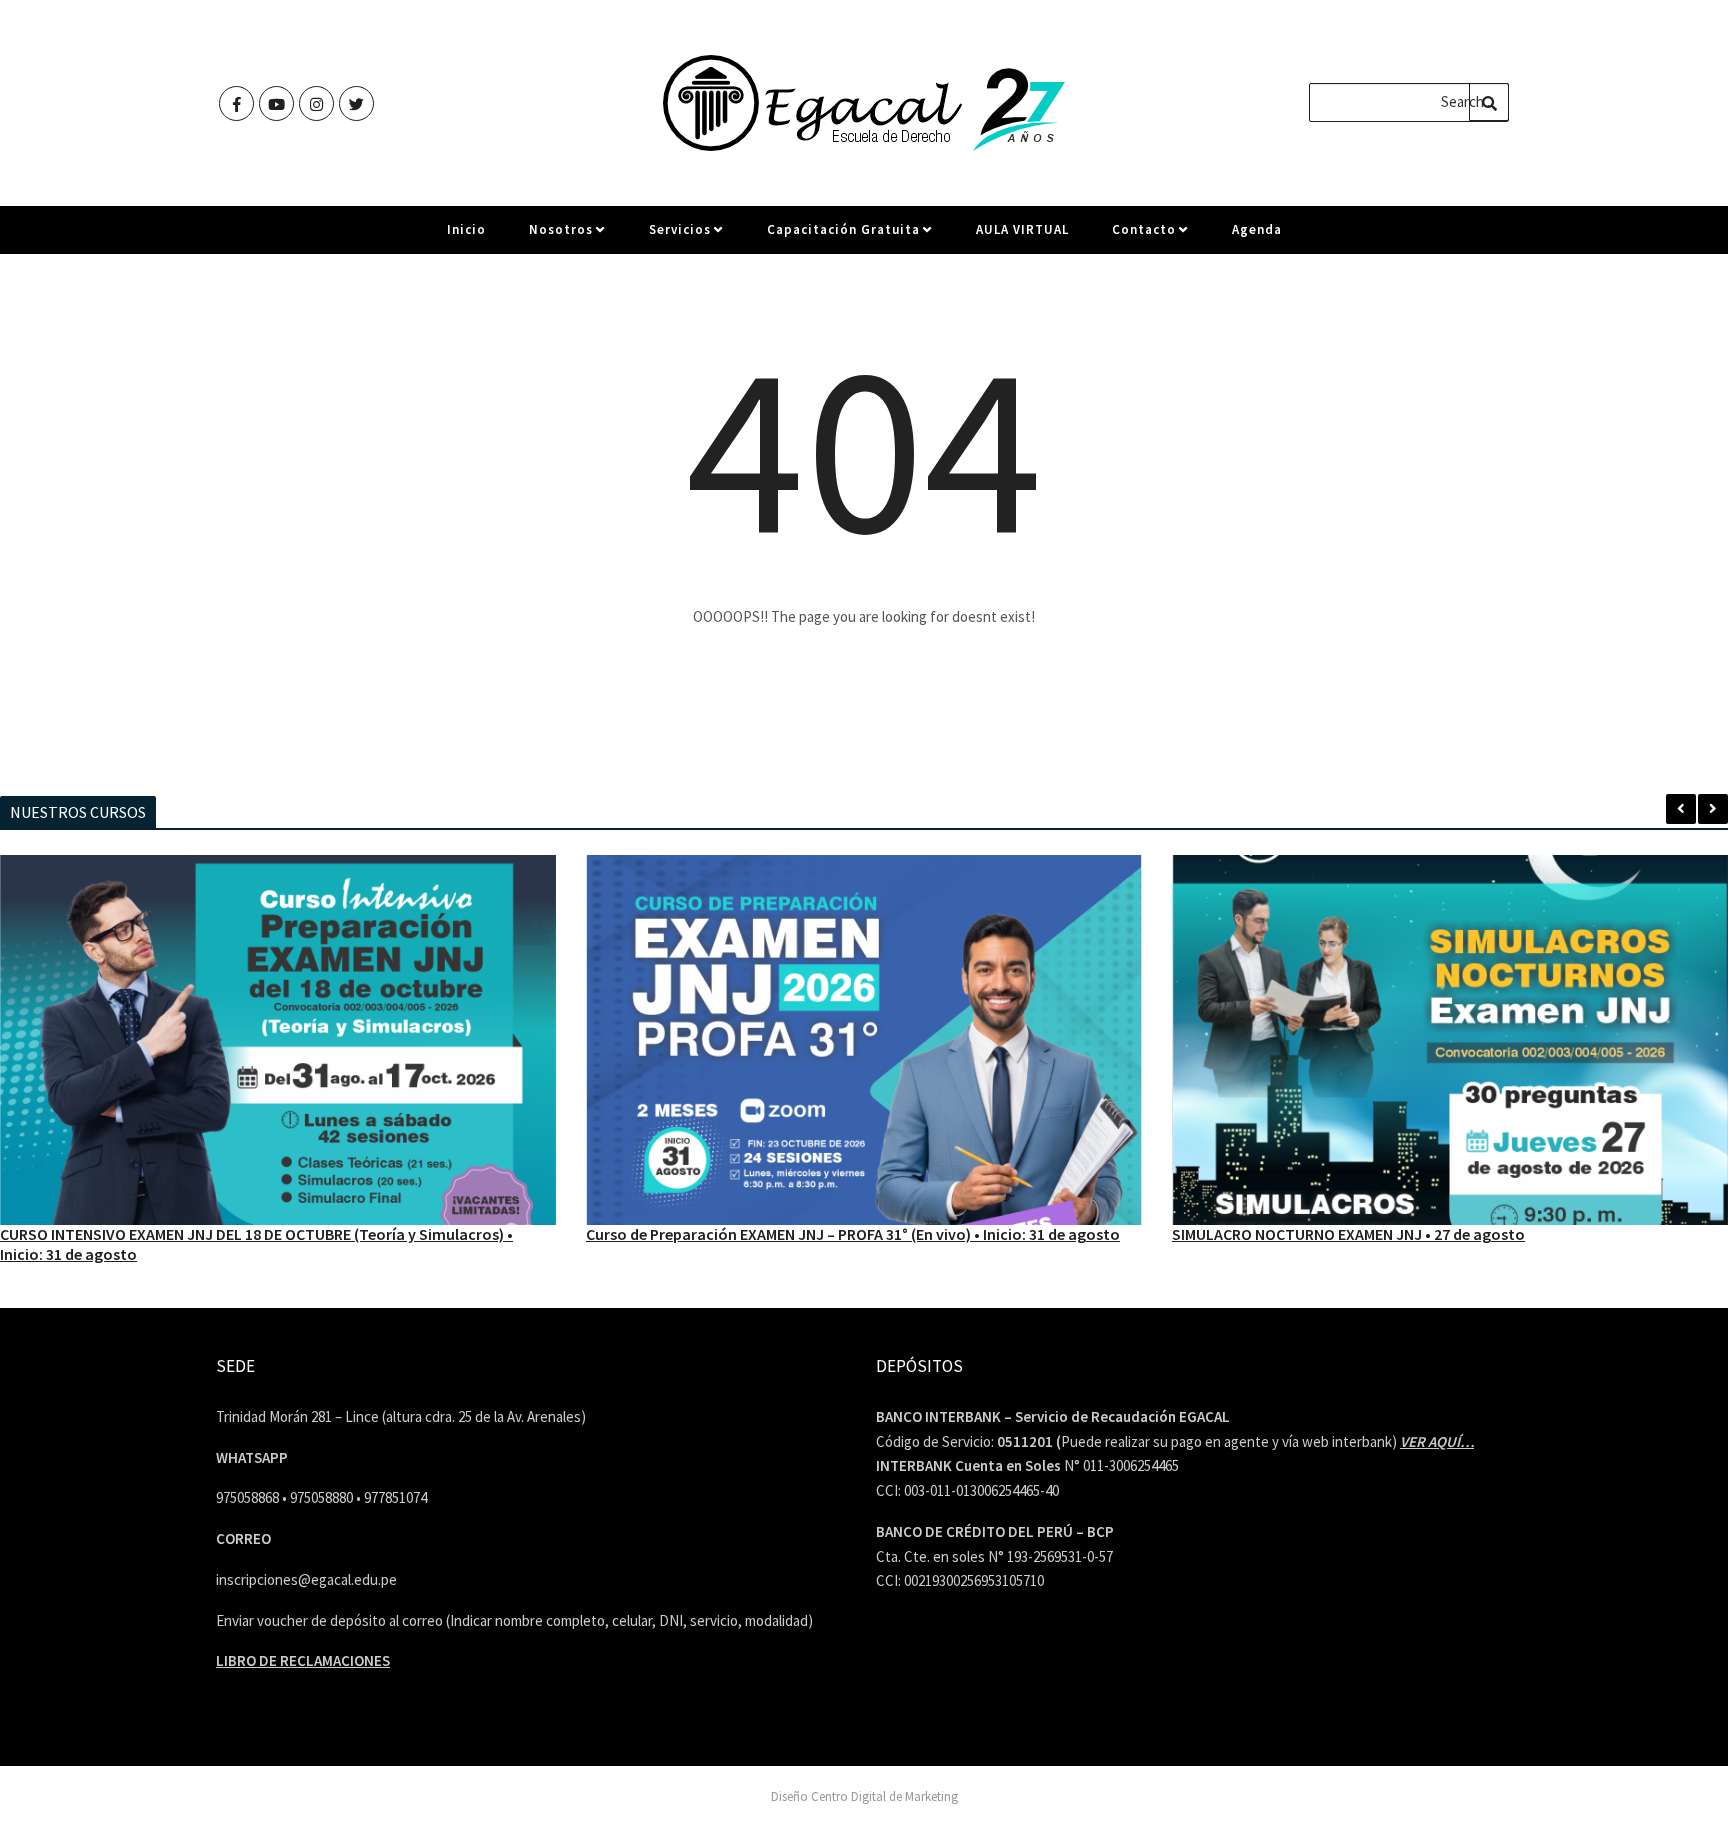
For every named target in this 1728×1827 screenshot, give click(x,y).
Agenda (1257, 229)
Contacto (1144, 229)
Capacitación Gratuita (843, 229)
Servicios (680, 229)
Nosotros (561, 229)
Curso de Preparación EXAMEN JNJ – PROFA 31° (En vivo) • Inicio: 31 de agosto (853, 1234)
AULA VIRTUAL (1022, 229)
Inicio (466, 229)
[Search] (1489, 102)
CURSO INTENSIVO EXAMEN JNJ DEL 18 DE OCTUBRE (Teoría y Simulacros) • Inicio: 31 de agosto (256, 1243)
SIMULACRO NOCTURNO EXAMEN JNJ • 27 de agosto (1348, 1234)
